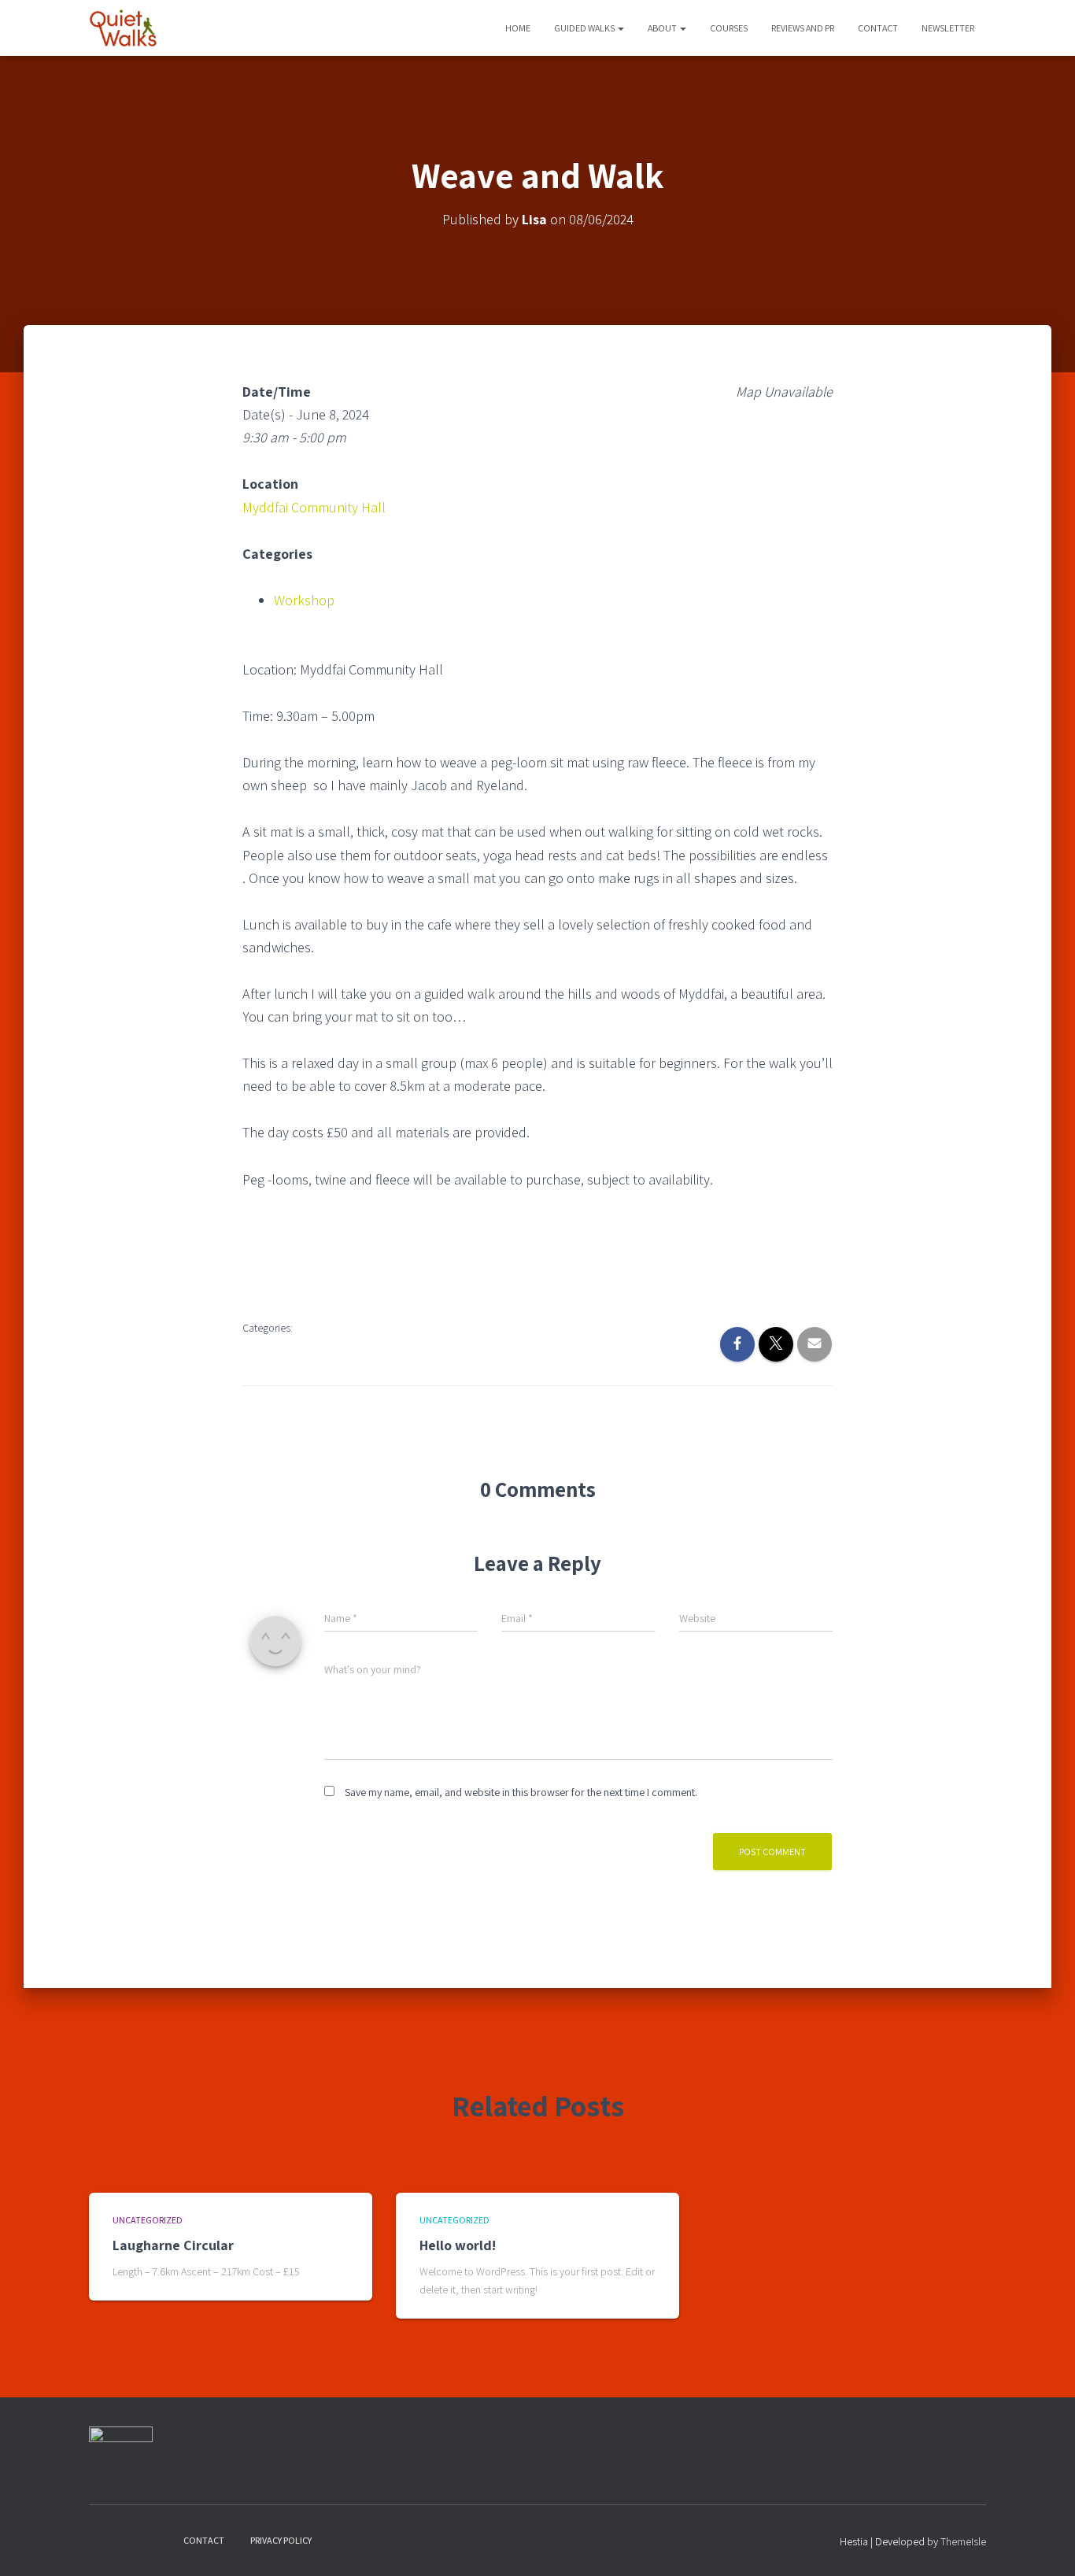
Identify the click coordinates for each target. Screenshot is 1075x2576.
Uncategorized (148, 2220)
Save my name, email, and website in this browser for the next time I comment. (521, 1792)
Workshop (304, 600)
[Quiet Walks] (123, 28)
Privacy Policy (281, 2540)
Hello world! (458, 2245)
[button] (620, 28)
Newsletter (948, 28)
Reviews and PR (803, 28)
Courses (729, 28)
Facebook (102, 2540)
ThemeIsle (963, 2541)
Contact (878, 28)
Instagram (129, 2540)
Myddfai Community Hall (314, 507)
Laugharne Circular (173, 2245)
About (663, 28)
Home (518, 28)
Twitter (157, 2540)
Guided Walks (585, 28)
